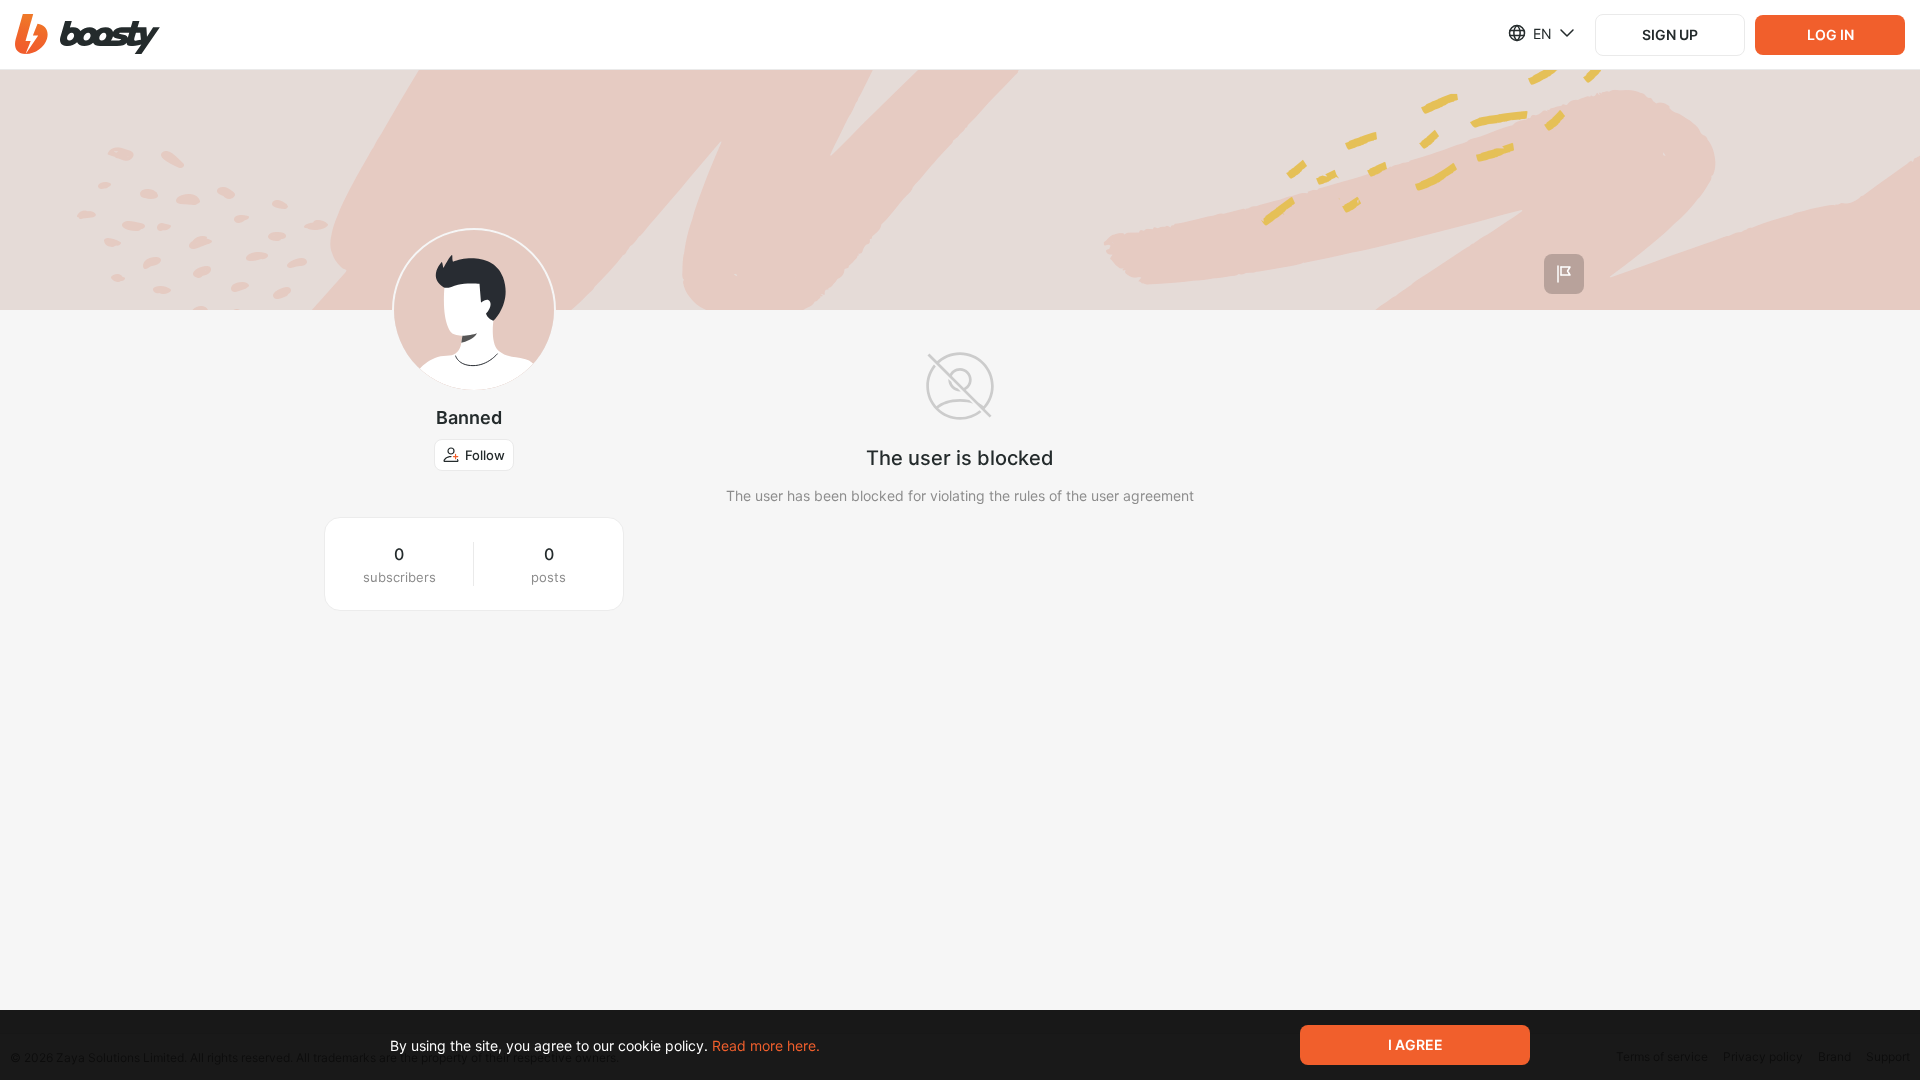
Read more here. (766, 1045)
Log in (1830, 34)
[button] (87, 34)
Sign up (1670, 34)
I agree (1415, 1044)
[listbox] (1529, 33)
